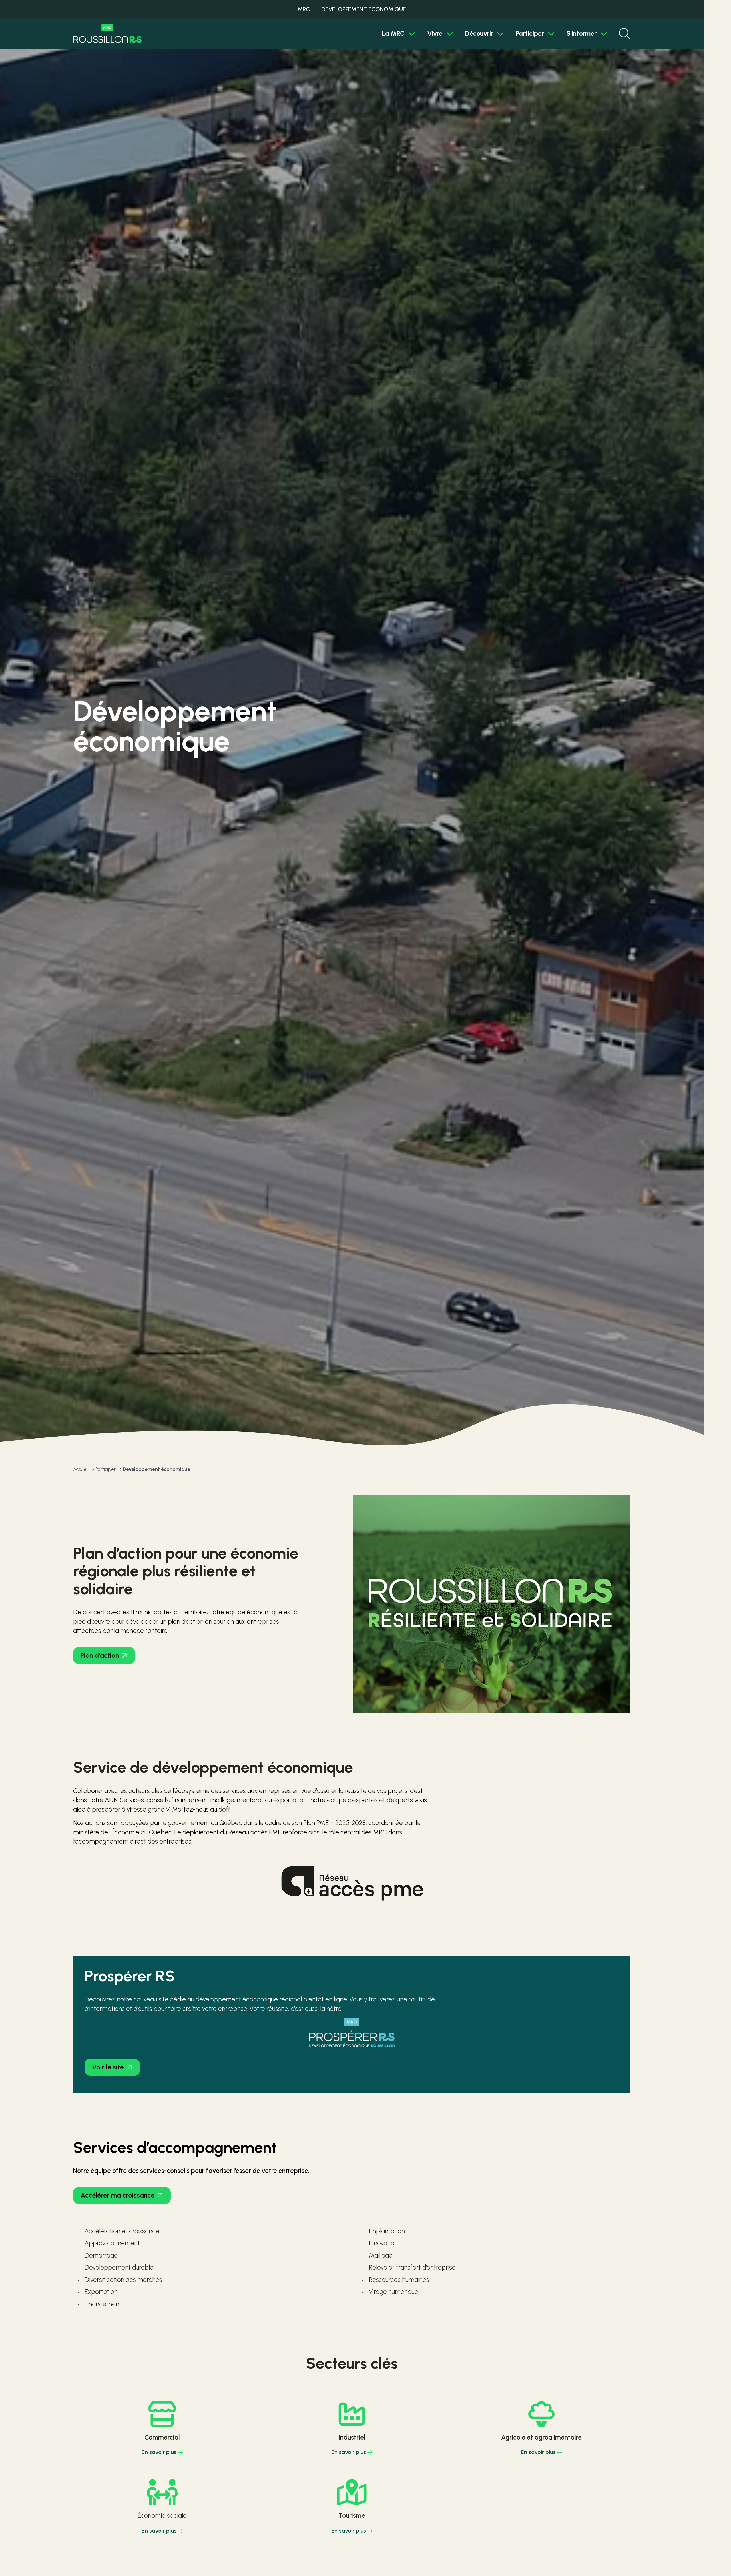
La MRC (393, 34)
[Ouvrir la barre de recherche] (625, 34)
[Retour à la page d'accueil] (107, 34)
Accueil (81, 1469)
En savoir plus (159, 2452)
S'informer (582, 34)
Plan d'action (100, 1655)
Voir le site (108, 2067)
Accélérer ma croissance (118, 2195)
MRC (304, 9)
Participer (530, 34)
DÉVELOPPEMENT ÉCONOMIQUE (364, 9)
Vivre (435, 34)
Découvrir (479, 34)
